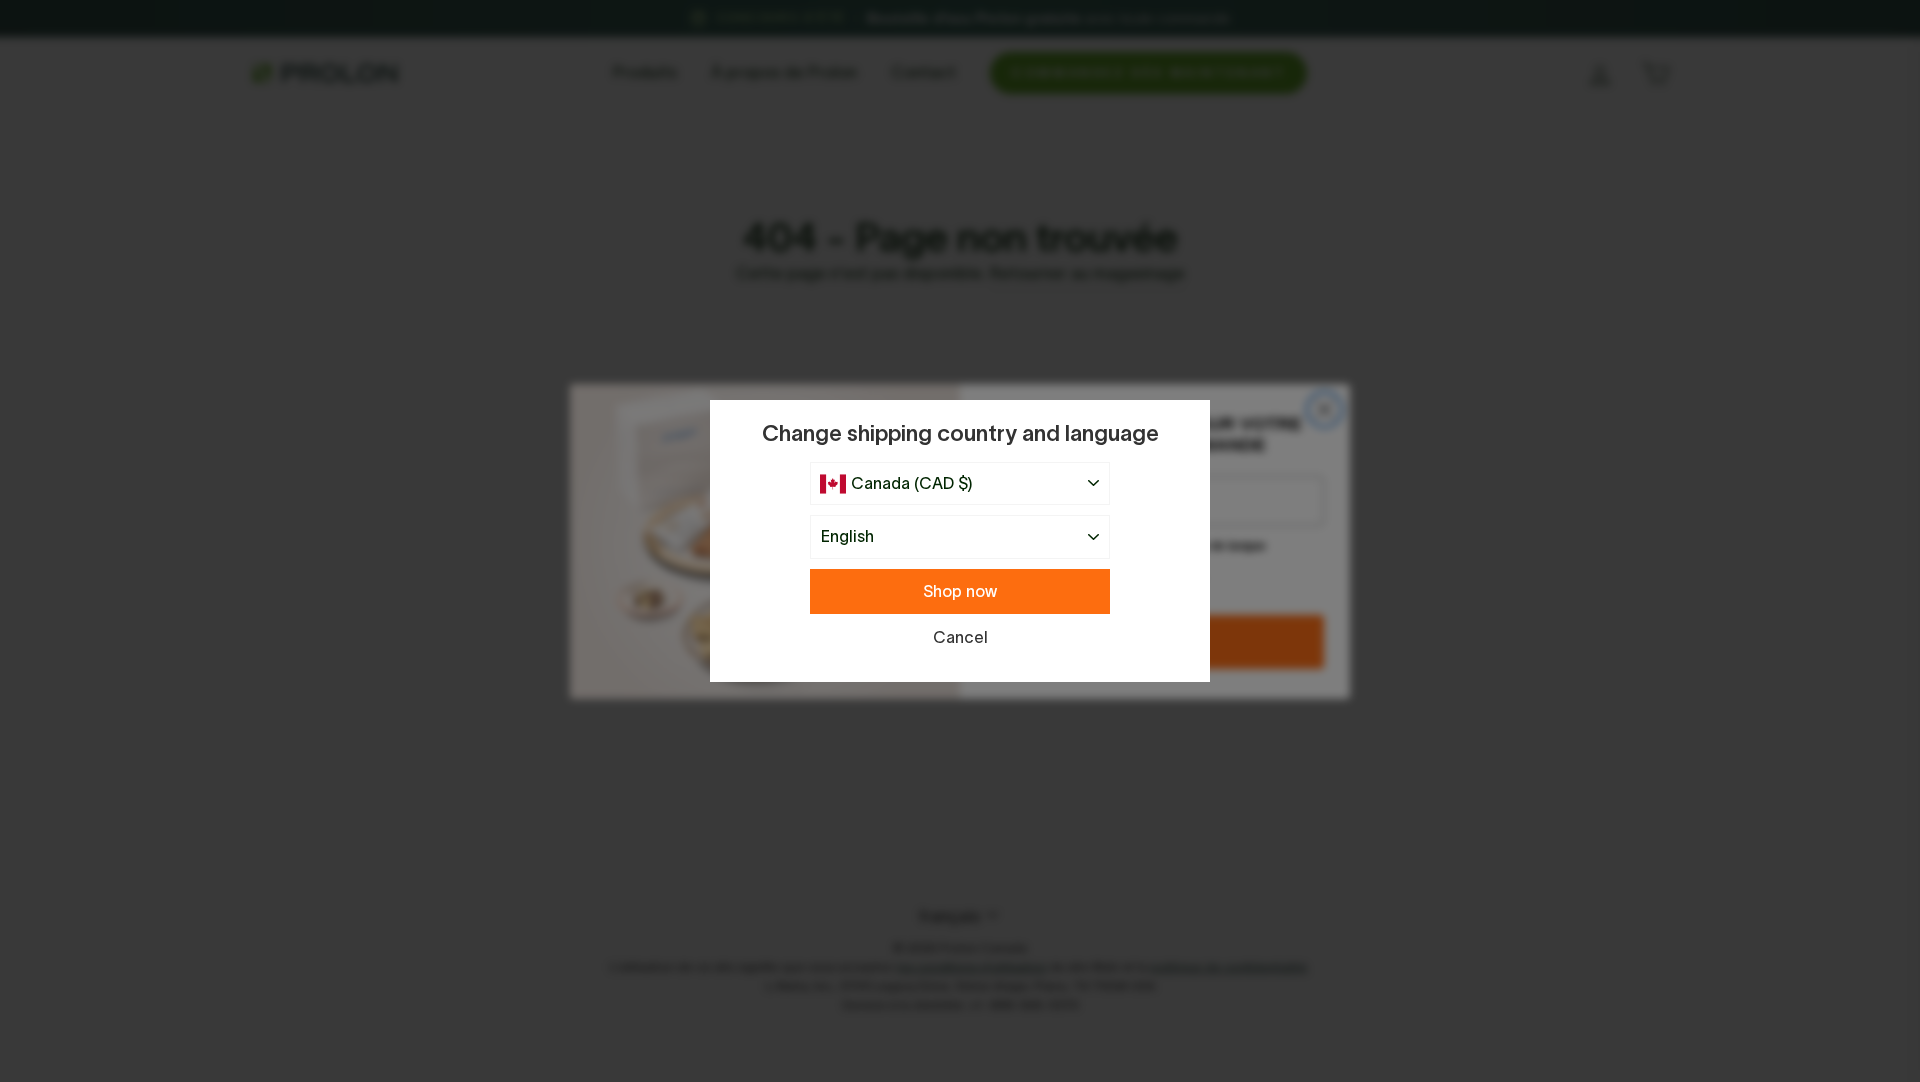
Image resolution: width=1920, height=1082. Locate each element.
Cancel (960, 637)
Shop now (960, 591)
